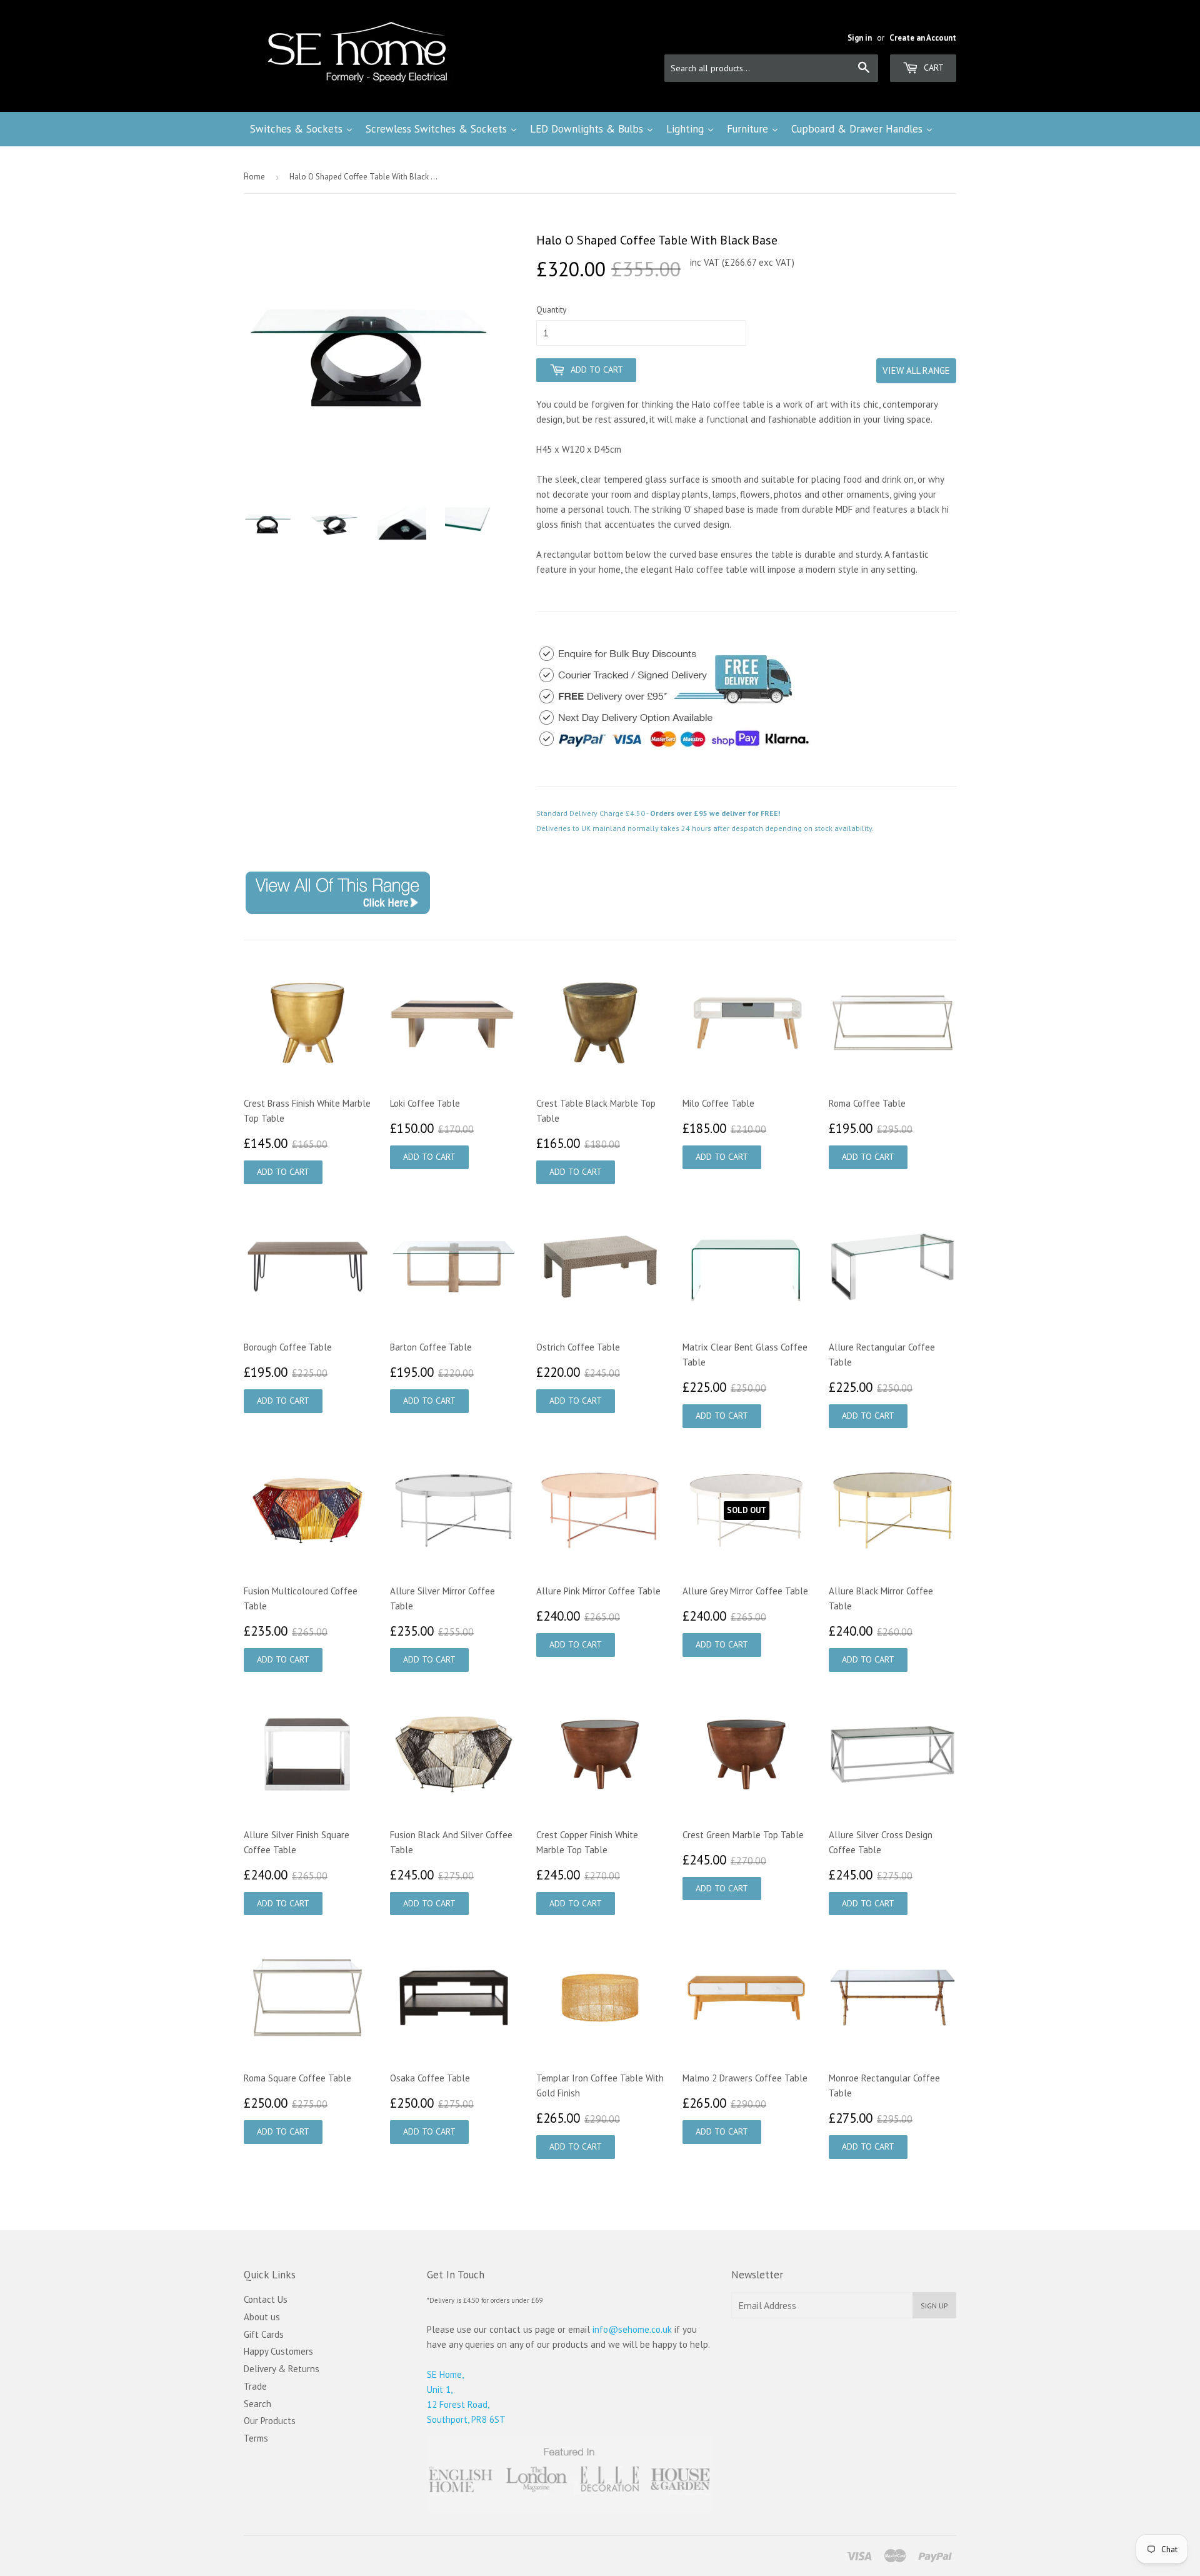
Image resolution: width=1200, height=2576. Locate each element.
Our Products (270, 2421)
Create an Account (923, 38)
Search (257, 2404)
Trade (255, 2386)
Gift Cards (264, 2334)
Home (254, 177)
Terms (256, 2438)
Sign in (860, 38)
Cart (932, 68)
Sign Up (934, 2306)
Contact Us (266, 2299)
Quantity (552, 309)
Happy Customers (278, 2351)
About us (262, 2317)
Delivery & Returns (282, 2369)
